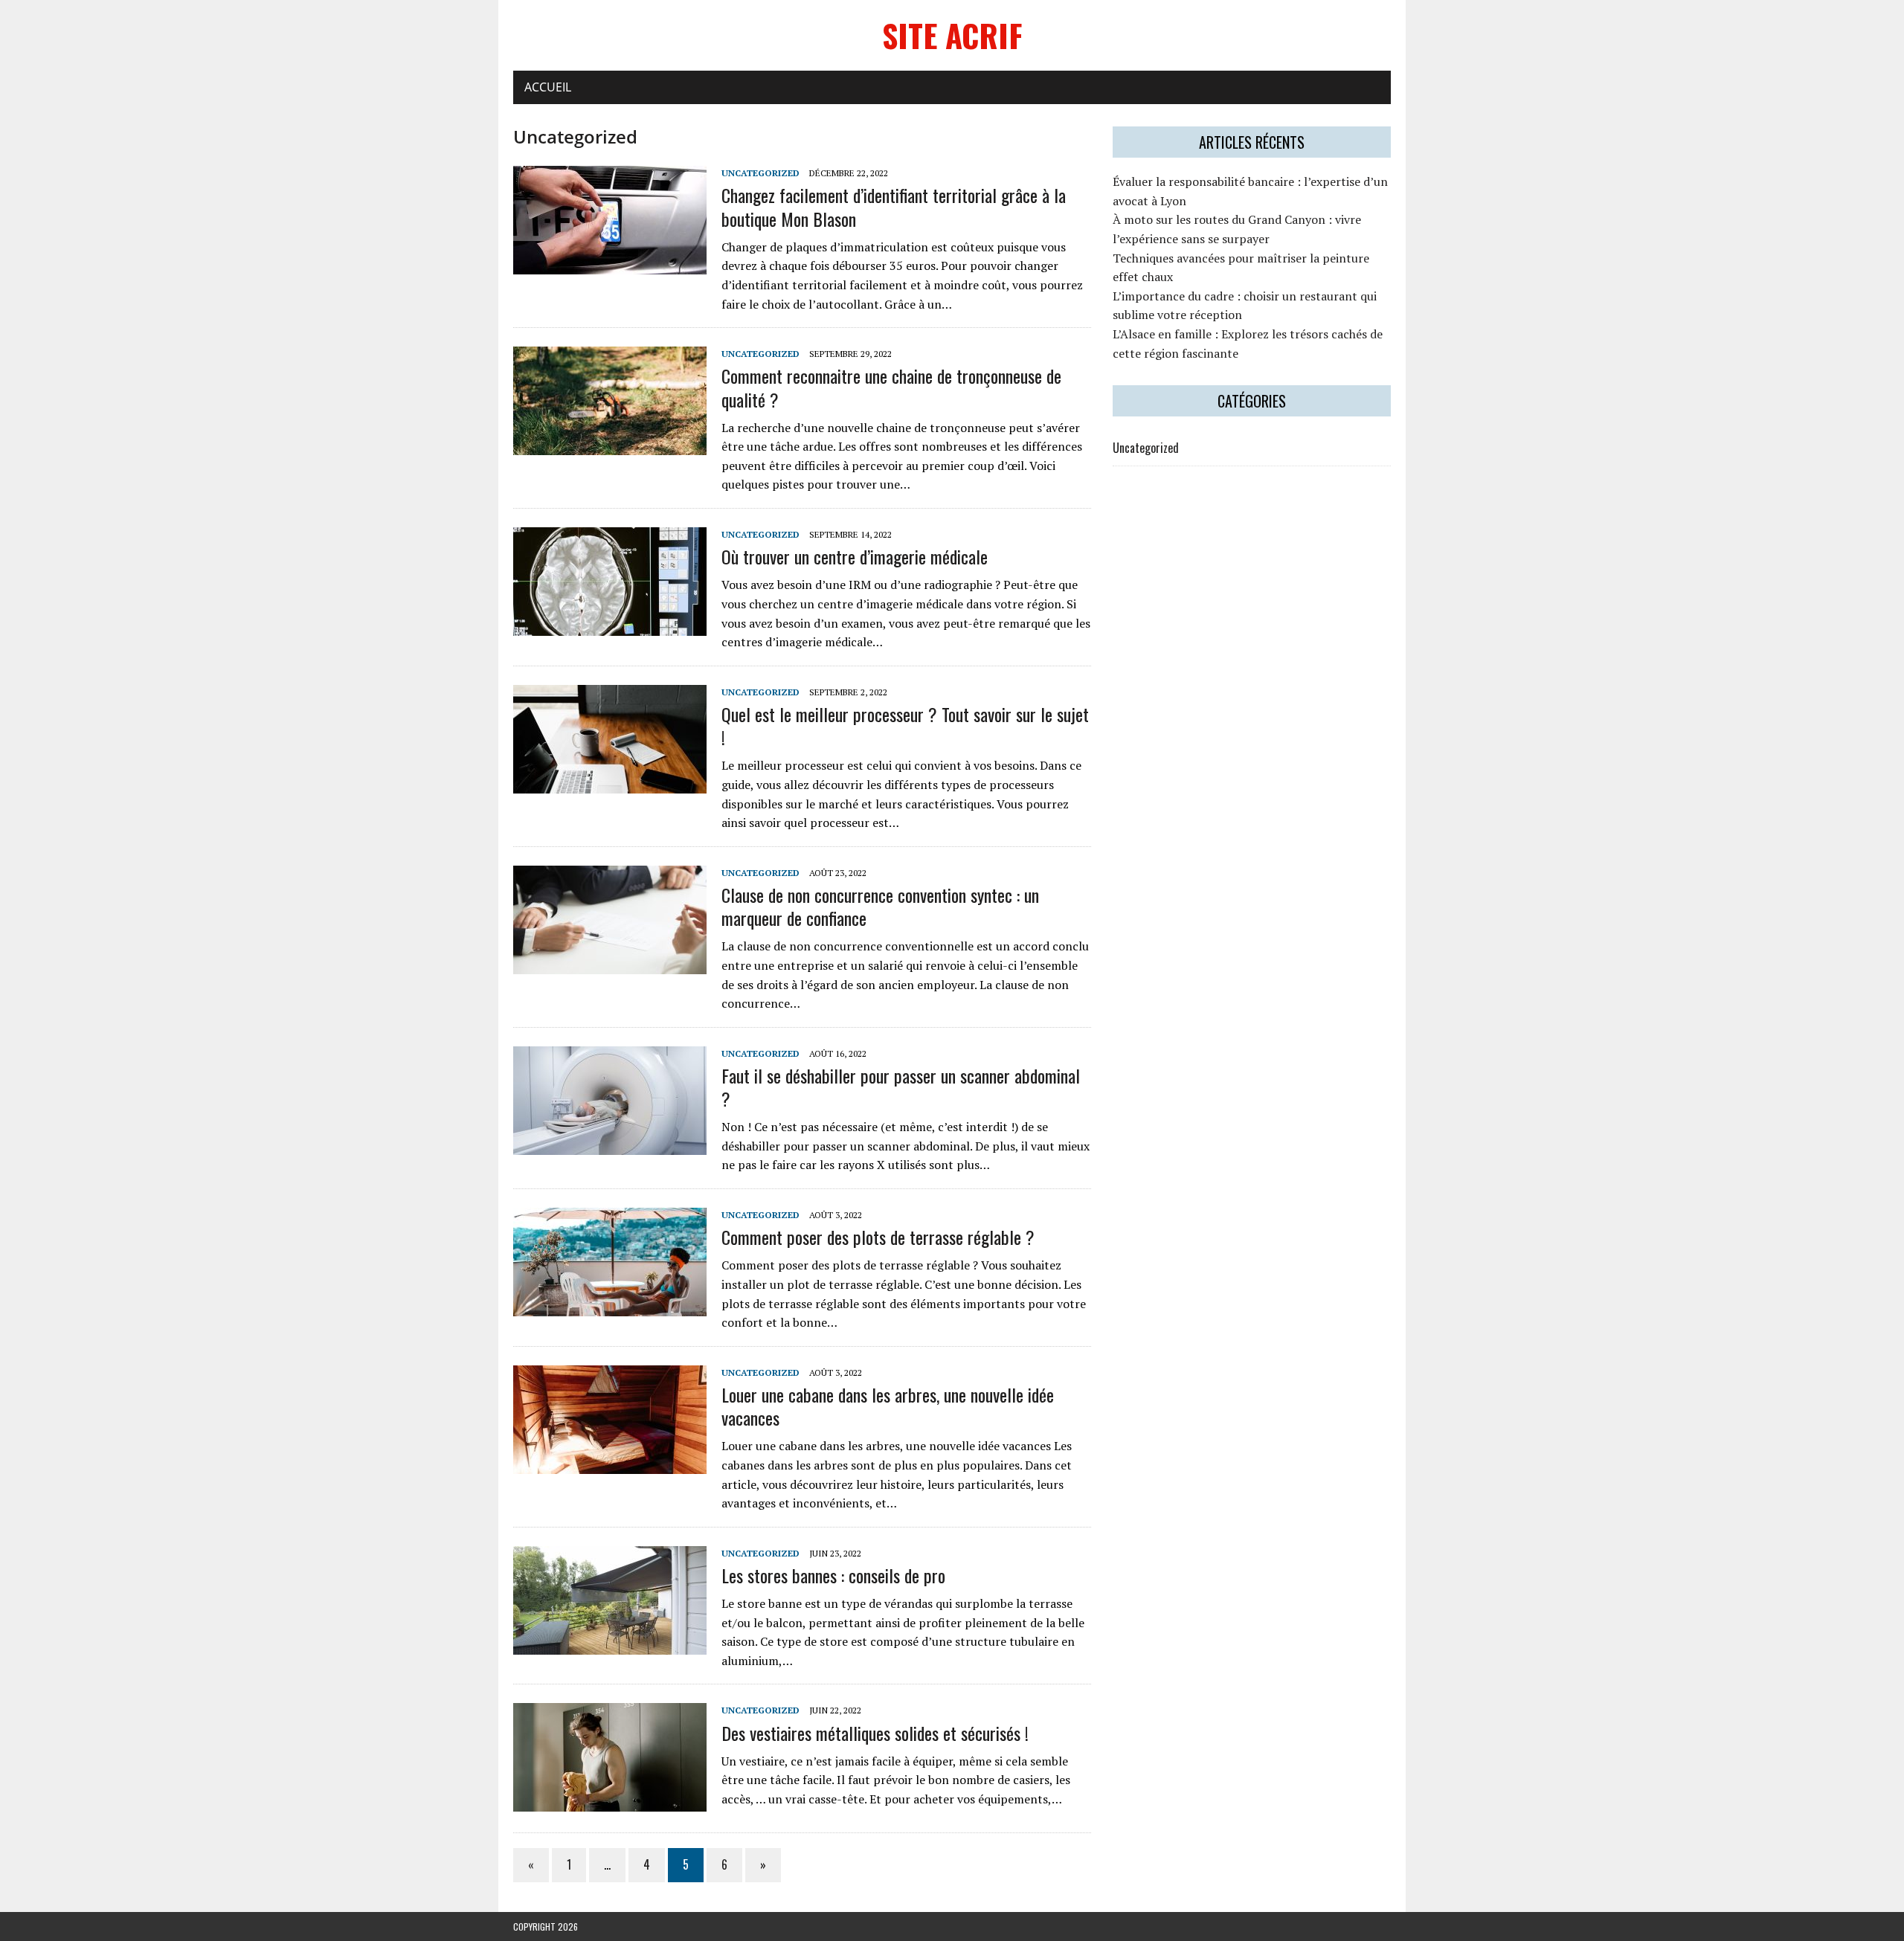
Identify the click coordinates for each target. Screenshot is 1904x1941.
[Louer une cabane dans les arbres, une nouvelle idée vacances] (610, 1464)
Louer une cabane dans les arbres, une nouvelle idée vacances (888, 1406)
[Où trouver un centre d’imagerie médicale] (610, 625)
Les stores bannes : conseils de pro (833, 1575)
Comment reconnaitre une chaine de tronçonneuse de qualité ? (891, 387)
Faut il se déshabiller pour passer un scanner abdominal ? (901, 1087)
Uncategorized (760, 173)
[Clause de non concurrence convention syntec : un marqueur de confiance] (610, 964)
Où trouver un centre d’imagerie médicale (855, 556)
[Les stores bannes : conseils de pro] (610, 1644)
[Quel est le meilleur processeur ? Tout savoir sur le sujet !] (610, 783)
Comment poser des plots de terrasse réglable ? (878, 1237)
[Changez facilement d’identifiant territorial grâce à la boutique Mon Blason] (610, 265)
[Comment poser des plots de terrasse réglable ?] (610, 1306)
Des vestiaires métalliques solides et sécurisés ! (875, 1733)
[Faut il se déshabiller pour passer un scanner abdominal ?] (610, 1145)
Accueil (548, 87)
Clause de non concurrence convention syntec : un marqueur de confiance (880, 906)
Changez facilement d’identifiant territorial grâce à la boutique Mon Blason (894, 206)
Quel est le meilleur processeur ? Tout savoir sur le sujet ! (905, 725)
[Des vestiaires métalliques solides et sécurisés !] (610, 1802)
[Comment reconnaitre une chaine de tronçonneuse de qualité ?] (610, 445)
